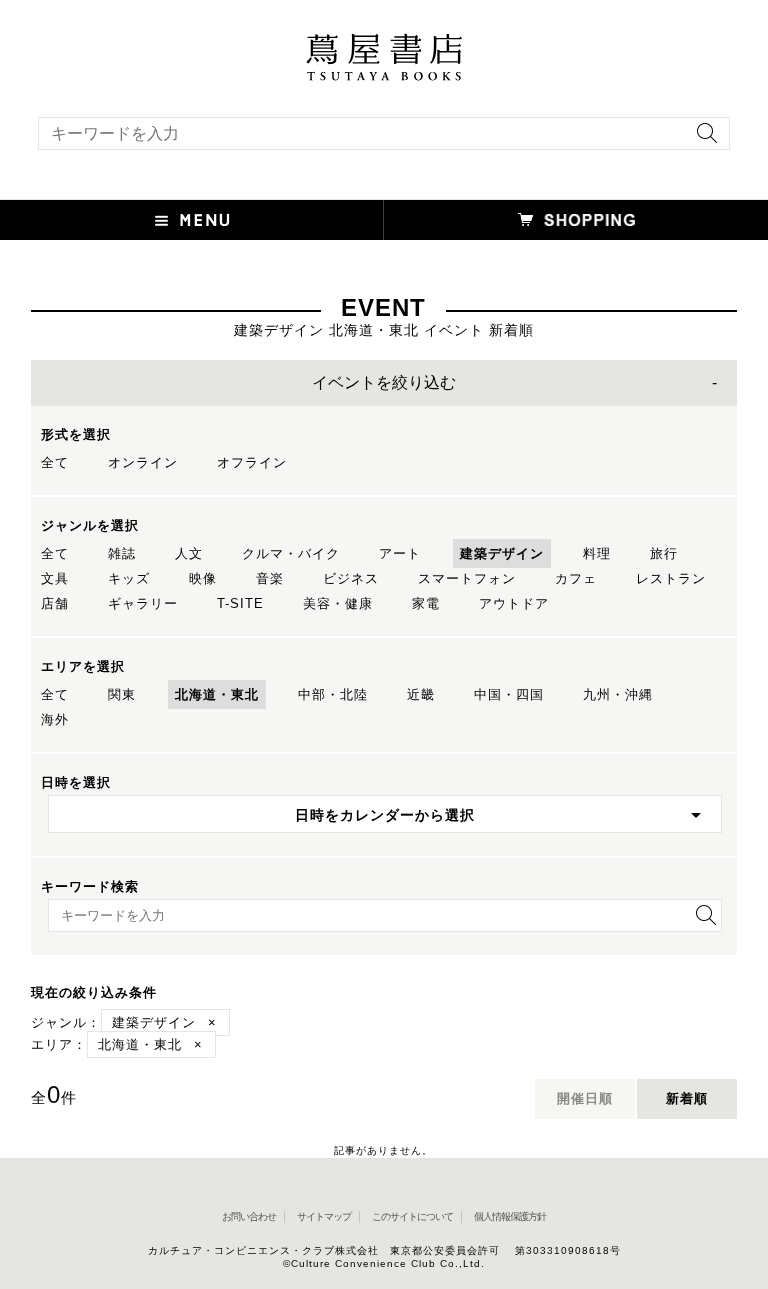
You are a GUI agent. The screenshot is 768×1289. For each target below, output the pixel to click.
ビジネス (351, 578)
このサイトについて (412, 1216)
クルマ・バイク (291, 553)
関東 (122, 694)
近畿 (421, 694)
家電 (426, 603)
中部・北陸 (333, 694)
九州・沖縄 (618, 694)
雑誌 (122, 553)
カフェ (576, 578)
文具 (55, 578)
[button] (192, 220)
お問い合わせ (249, 1216)
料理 (597, 553)
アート (400, 553)
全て (55, 462)
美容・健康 (338, 603)
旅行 (664, 553)
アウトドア (514, 603)
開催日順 (585, 1098)
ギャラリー (143, 603)
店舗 (55, 603)
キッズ (129, 578)
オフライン (252, 462)
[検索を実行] (702, 139)
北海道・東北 (217, 694)
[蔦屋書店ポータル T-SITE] (384, 43)
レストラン (671, 578)
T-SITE (240, 603)
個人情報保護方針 (510, 1216)
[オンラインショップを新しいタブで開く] (576, 220)
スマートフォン (467, 578)
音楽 (270, 578)
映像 (203, 578)
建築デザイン (502, 553)
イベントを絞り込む (384, 382)
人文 (189, 553)
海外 (55, 719)
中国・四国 (509, 694)
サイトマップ (324, 1216)
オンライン (143, 462)
